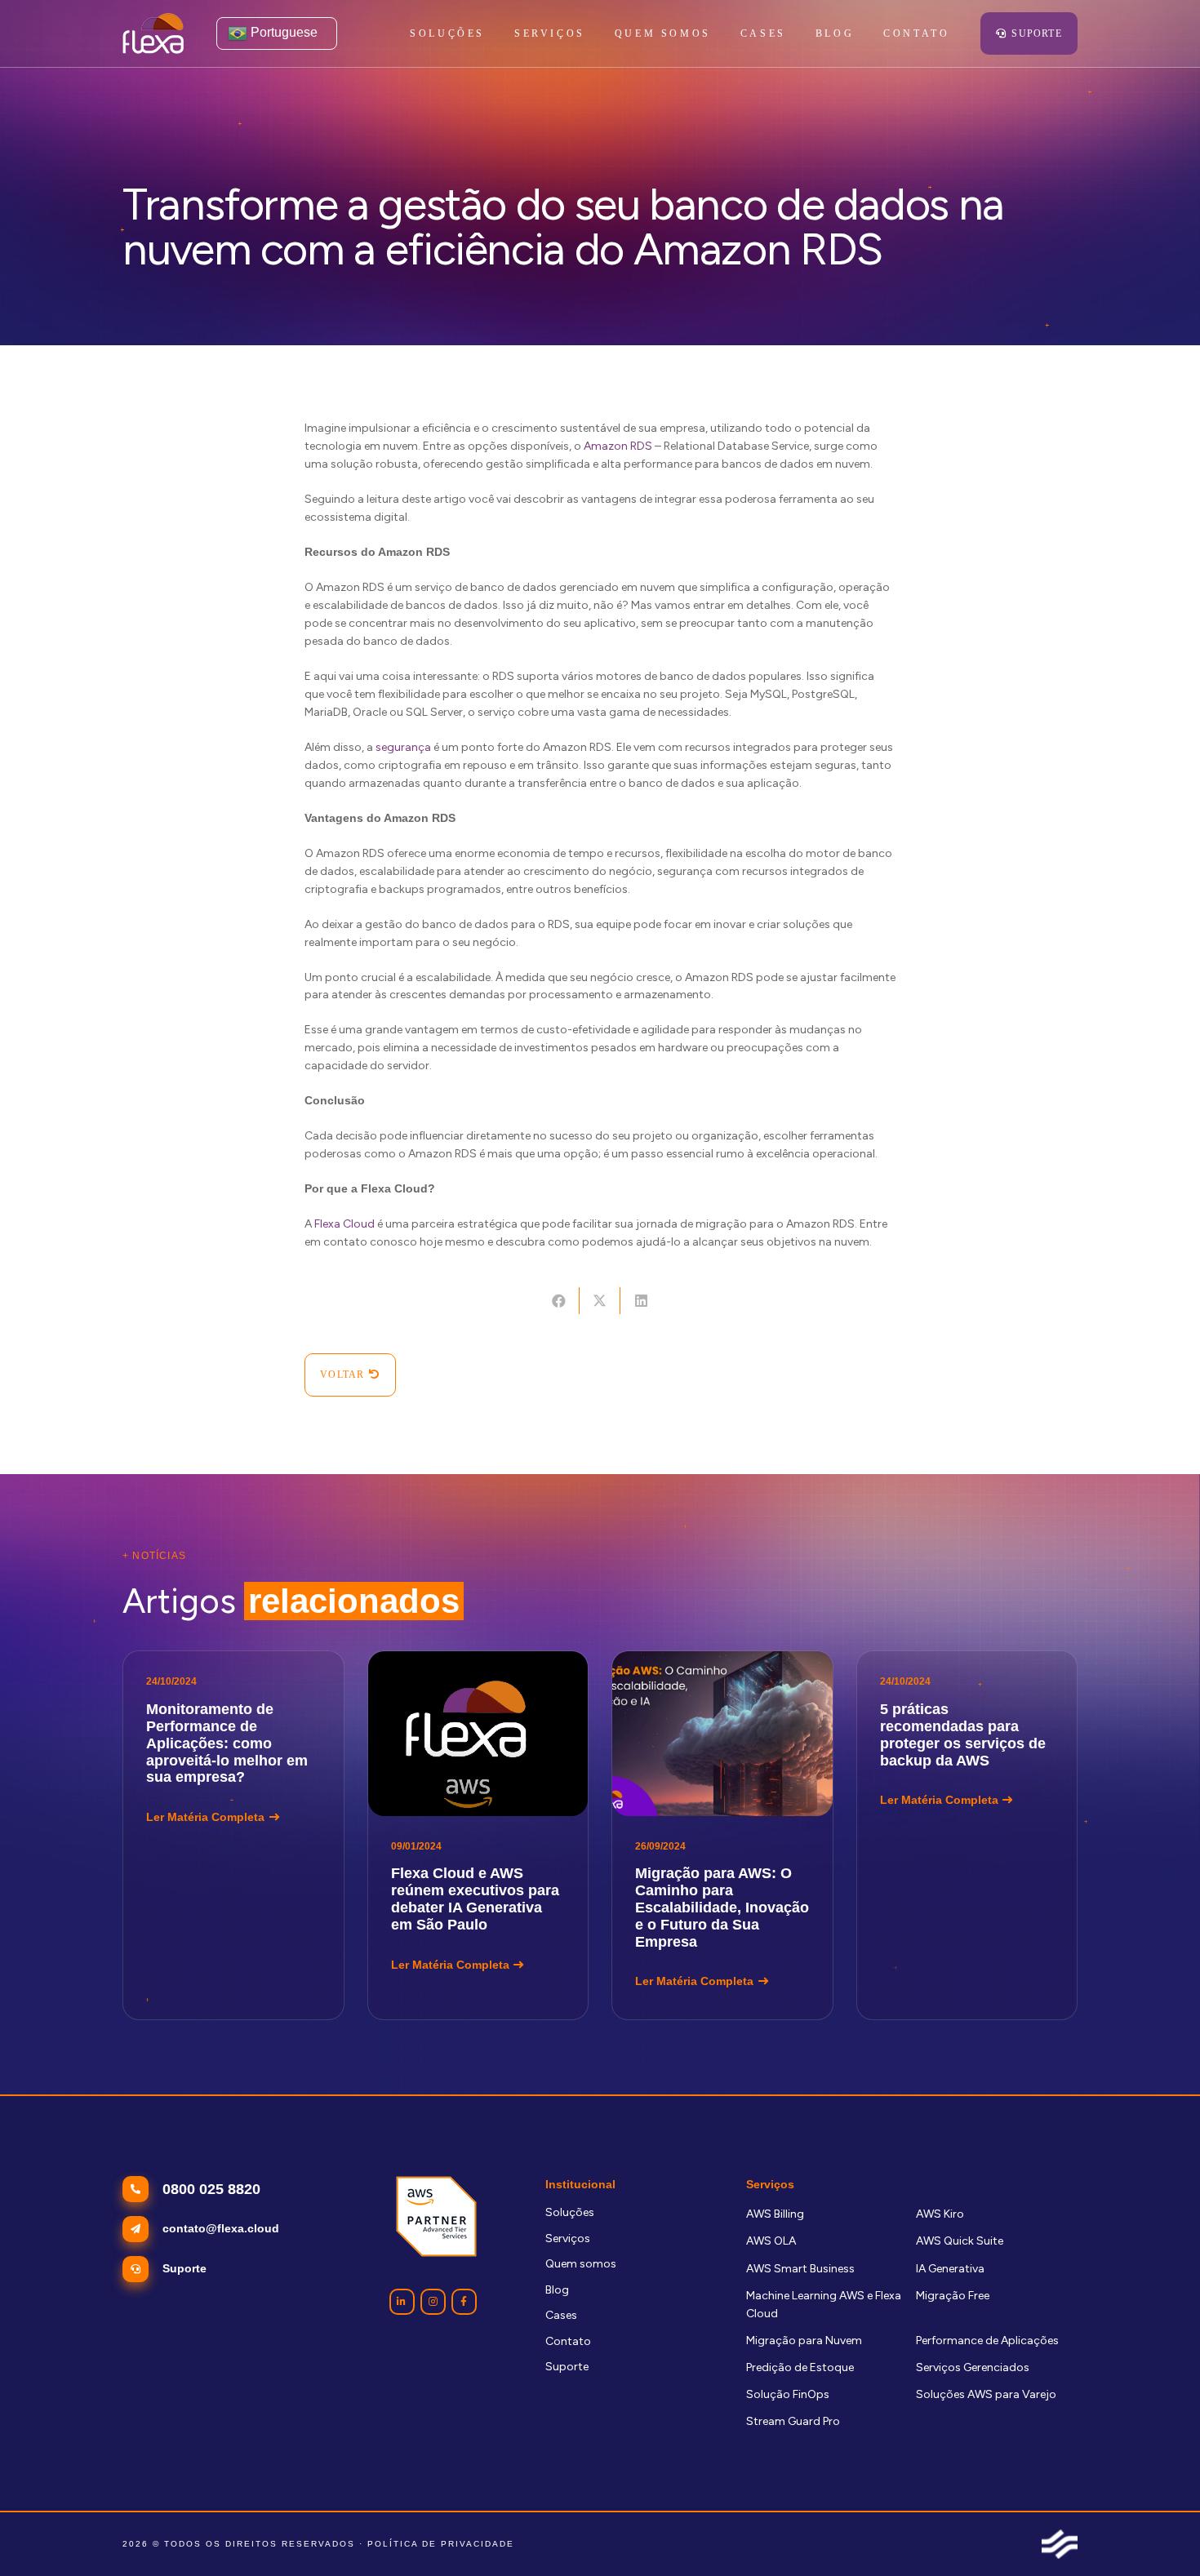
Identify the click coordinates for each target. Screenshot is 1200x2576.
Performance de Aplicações (987, 2341)
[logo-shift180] (1060, 2544)
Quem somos (581, 2264)
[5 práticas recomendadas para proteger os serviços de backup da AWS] (967, 1835)
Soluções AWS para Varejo (986, 2394)
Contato (568, 2341)
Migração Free (953, 2296)
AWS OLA (771, 2241)
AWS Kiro (940, 2214)
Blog (557, 2290)
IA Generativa (950, 2269)
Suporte (567, 2367)
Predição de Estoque (800, 2367)
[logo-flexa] (153, 33)
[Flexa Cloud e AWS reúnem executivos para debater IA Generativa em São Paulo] (478, 1835)
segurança (403, 747)
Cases (561, 2315)
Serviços (568, 2238)
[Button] (402, 2301)
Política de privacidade (441, 2544)
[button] (594, 33)
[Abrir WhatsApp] (1159, 2535)
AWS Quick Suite (960, 2241)
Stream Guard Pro (793, 2421)
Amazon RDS (618, 446)
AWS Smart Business (800, 2269)
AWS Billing (775, 2214)
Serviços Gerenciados (973, 2367)
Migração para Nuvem (804, 2341)
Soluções (570, 2212)
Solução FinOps (788, 2394)
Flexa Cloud (344, 1224)
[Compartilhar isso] (558, 1301)
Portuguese (282, 32)
